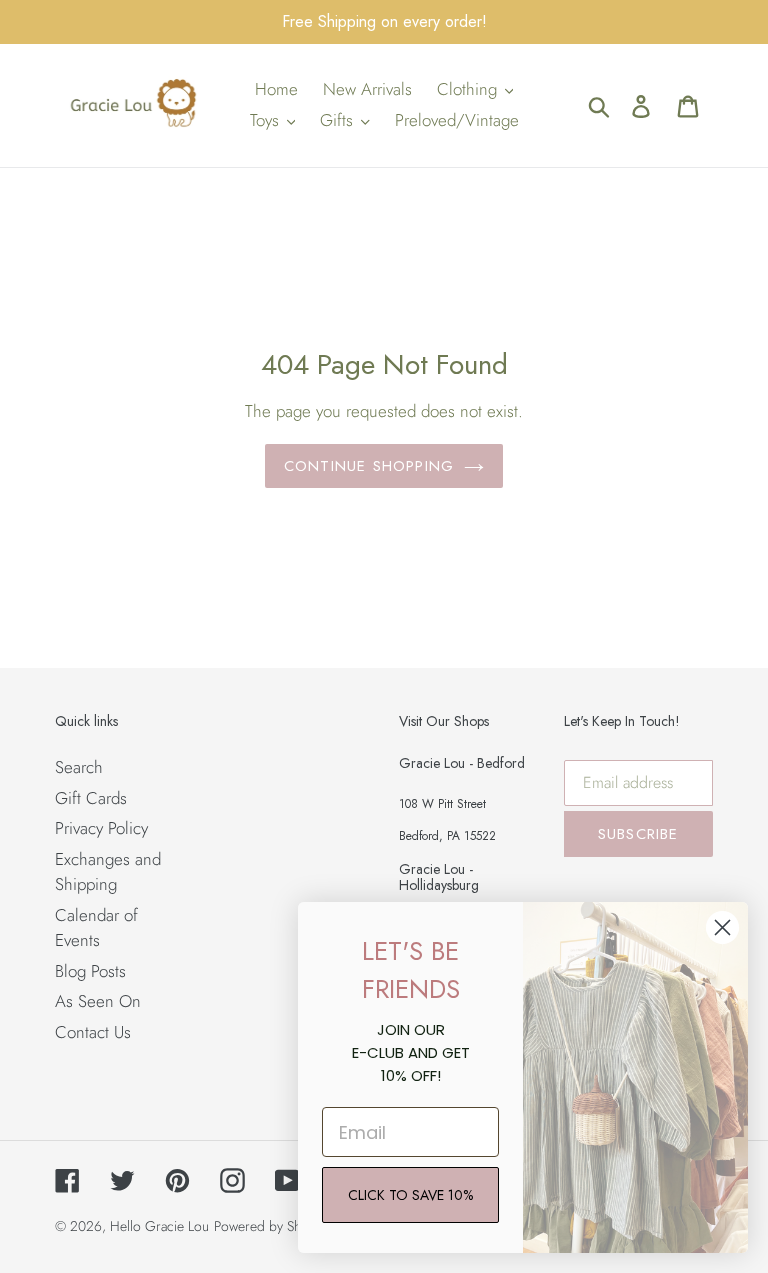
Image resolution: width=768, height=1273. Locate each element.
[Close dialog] (722, 927)
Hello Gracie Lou (159, 1226)
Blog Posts (90, 971)
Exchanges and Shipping (108, 872)
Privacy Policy (101, 828)
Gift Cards (91, 798)
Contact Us (93, 1032)
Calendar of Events (96, 928)
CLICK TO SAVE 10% (410, 1195)
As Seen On (98, 1001)
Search (79, 767)
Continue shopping (369, 466)
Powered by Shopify (272, 1226)
